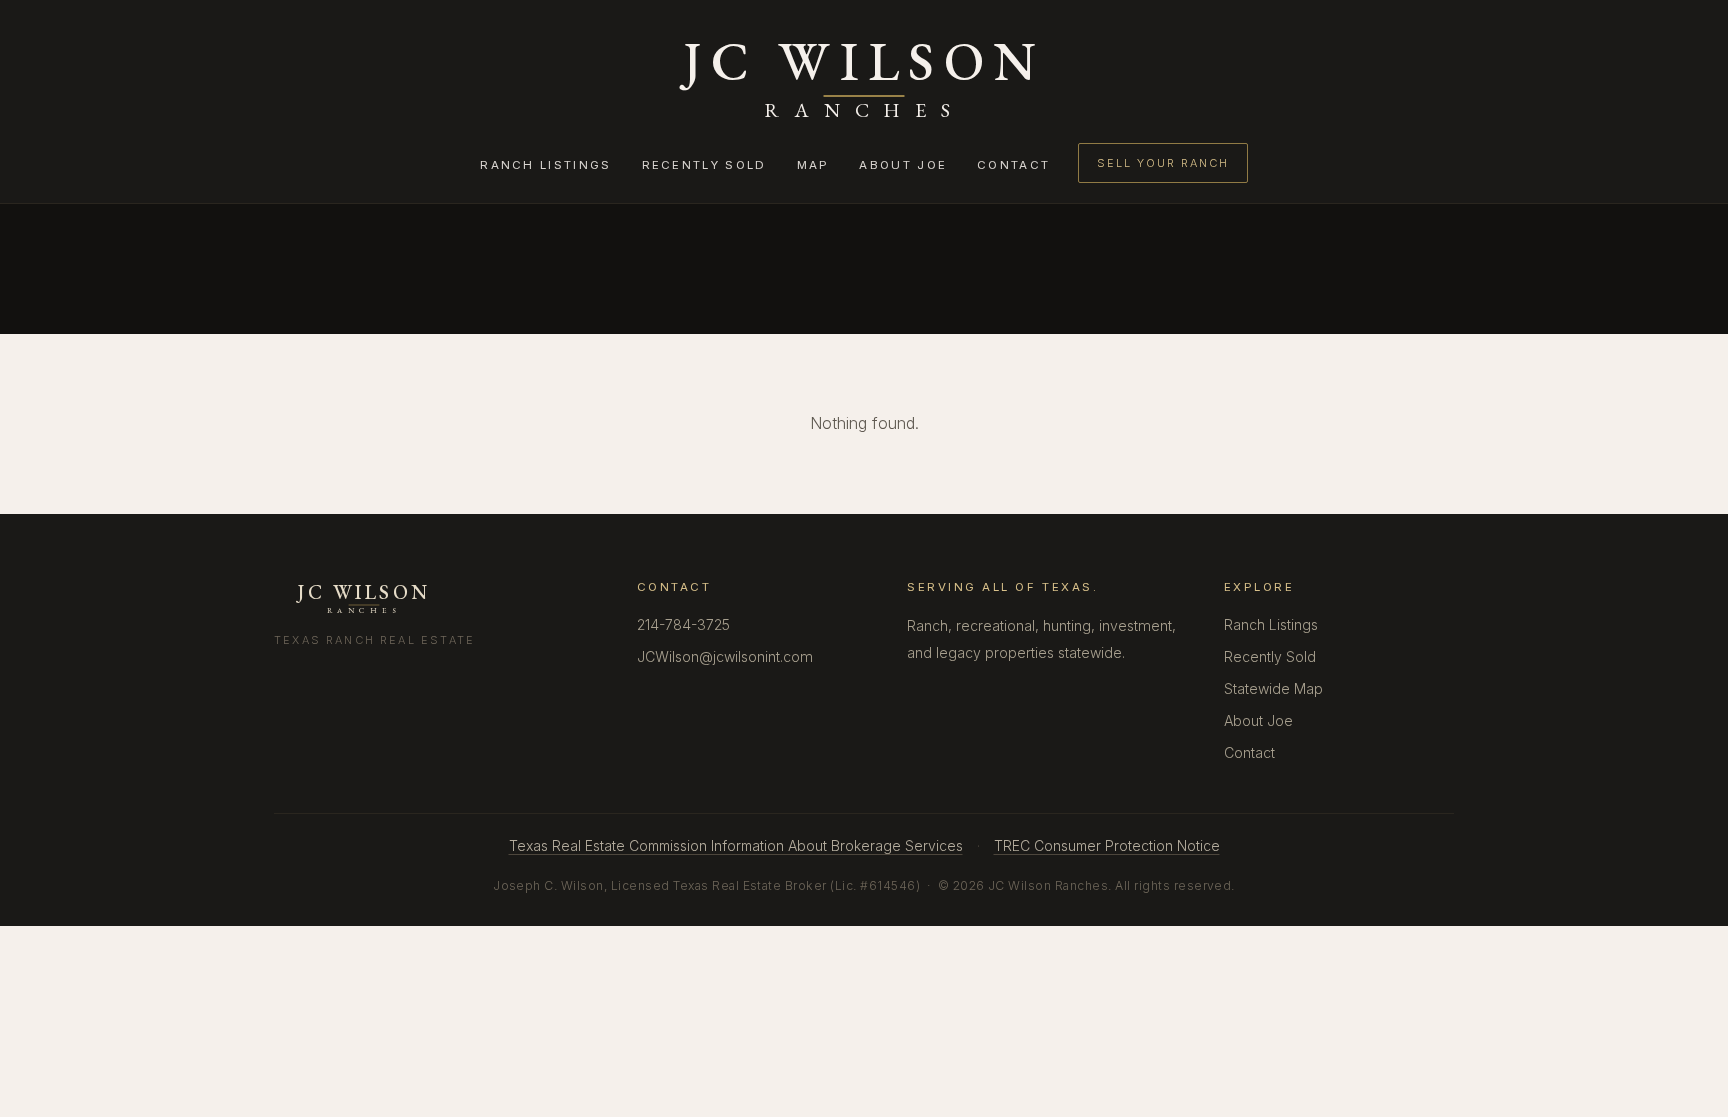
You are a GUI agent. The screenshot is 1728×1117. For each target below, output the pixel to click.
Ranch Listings (545, 165)
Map (813, 165)
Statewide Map (1273, 688)
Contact (1013, 165)
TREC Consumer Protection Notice (1107, 845)
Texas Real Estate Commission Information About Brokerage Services (736, 845)
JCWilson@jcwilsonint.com (725, 656)
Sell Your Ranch (1162, 163)
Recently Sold (704, 165)
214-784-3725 (683, 624)
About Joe (903, 165)
